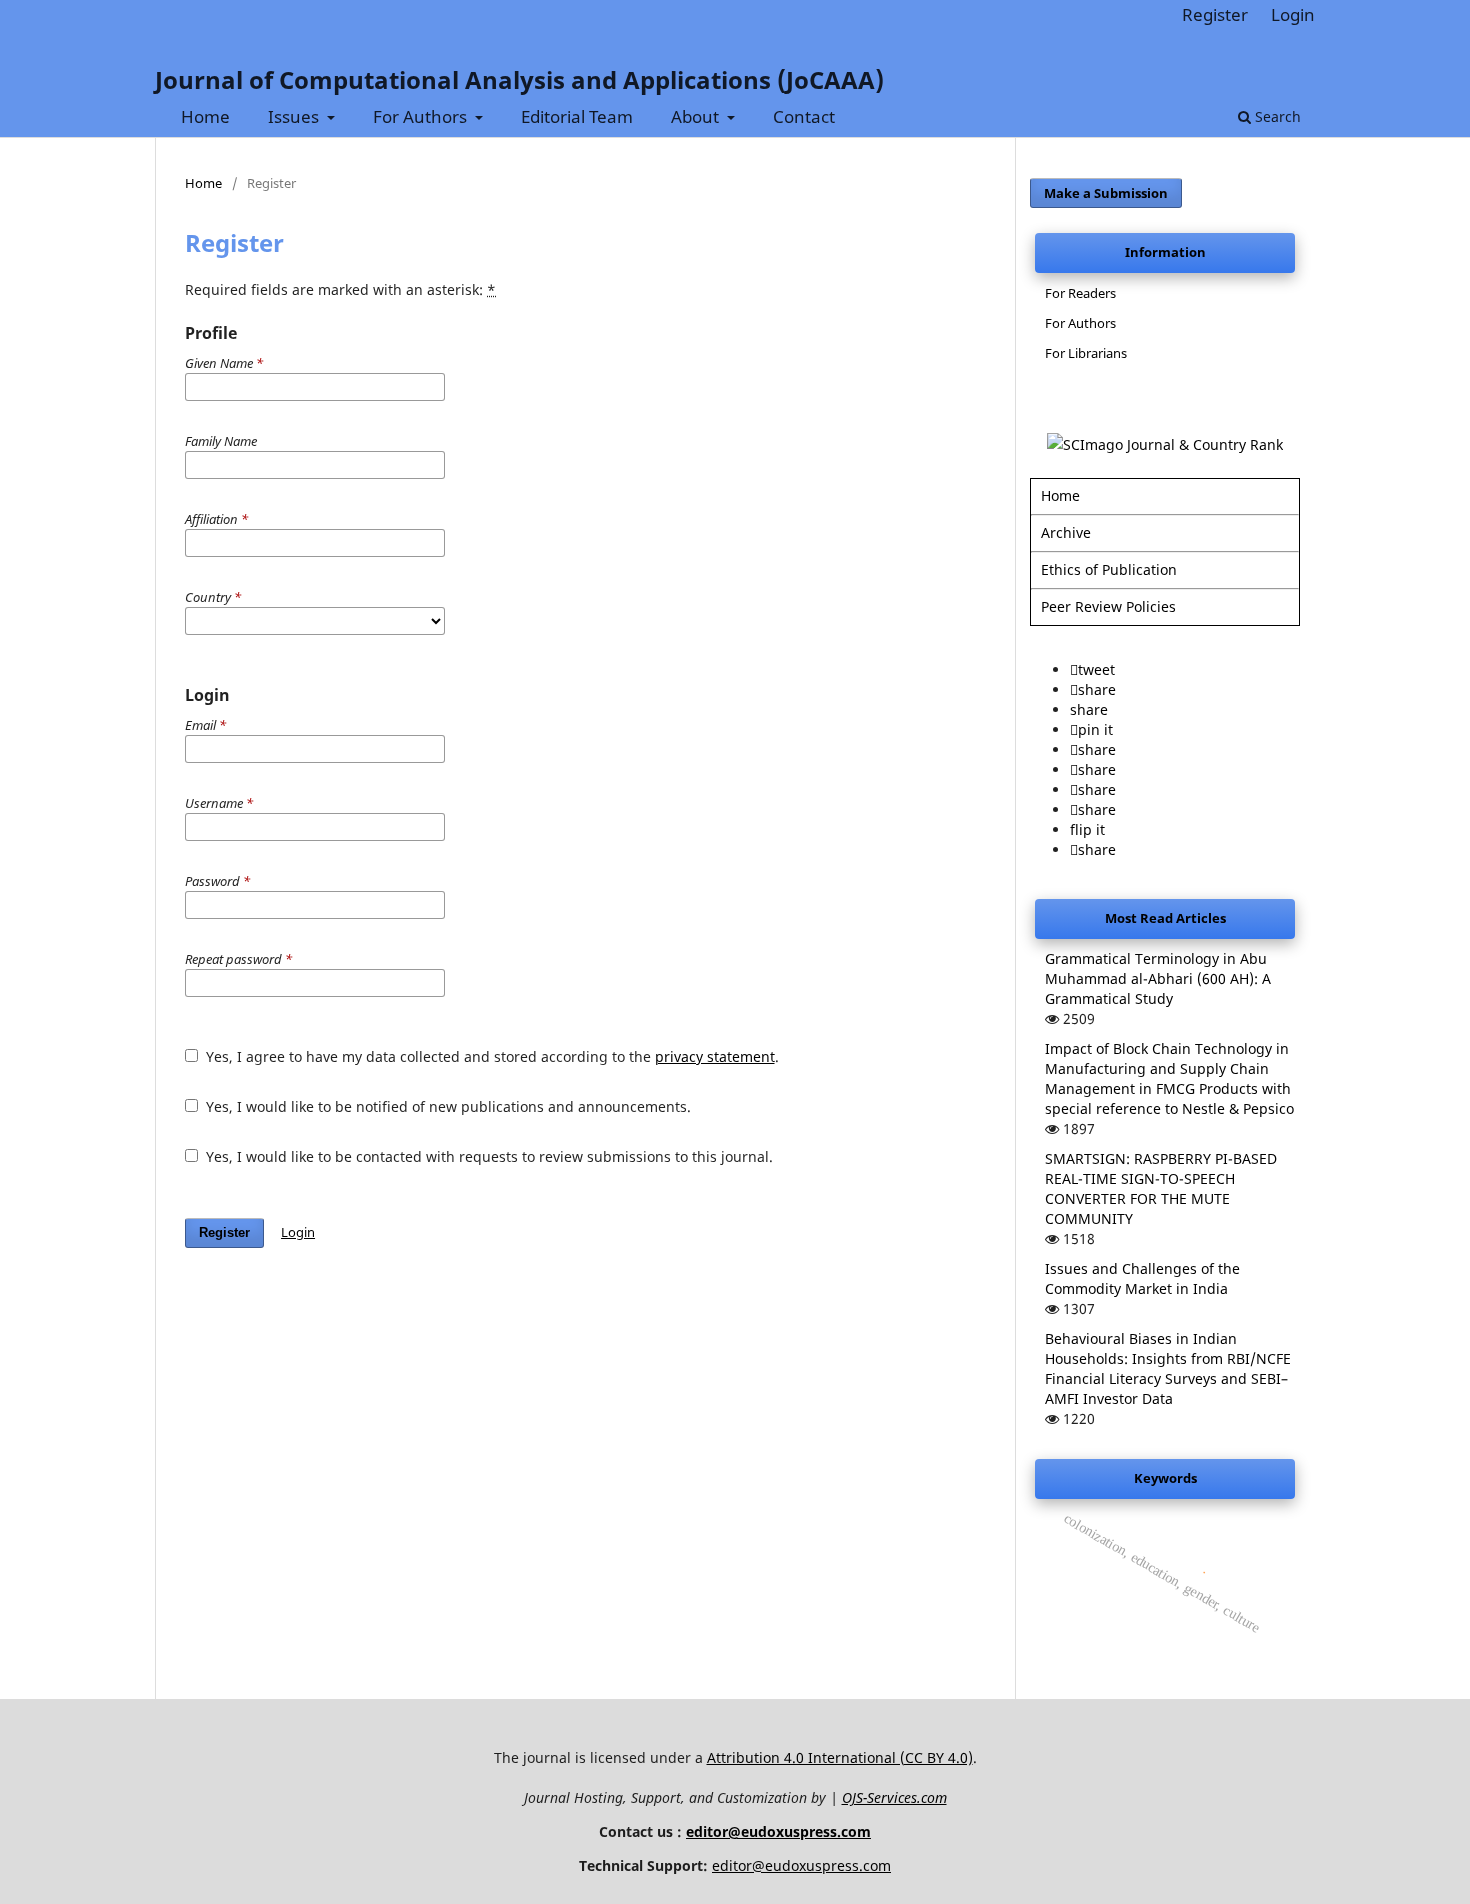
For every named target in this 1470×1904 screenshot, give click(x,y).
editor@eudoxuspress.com (778, 1831)
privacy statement (715, 1056)
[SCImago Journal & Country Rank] (1165, 444)
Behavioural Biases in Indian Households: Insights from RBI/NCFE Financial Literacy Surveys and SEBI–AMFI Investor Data (1168, 1368)
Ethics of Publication (1109, 569)
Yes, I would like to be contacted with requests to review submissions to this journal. (487, 1156)
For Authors (422, 116)
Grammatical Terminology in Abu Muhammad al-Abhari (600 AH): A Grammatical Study (1158, 978)
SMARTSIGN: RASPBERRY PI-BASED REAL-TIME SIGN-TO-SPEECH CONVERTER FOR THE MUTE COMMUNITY (1161, 1188)
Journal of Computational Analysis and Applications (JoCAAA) (519, 79)
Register (1215, 14)
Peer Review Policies (1108, 606)
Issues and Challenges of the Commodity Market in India (1142, 1278)
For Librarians (1086, 353)
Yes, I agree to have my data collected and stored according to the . (490, 1056)
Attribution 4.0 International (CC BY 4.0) (840, 1757)
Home (205, 116)
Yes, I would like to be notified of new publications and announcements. (446, 1106)
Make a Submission (1106, 193)
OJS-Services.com (894, 1797)
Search (1276, 116)
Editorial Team (577, 116)
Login (1293, 14)
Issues (295, 116)
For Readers (1080, 293)
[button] (1092, 669)
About (697, 116)
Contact (804, 116)
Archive (1066, 532)
